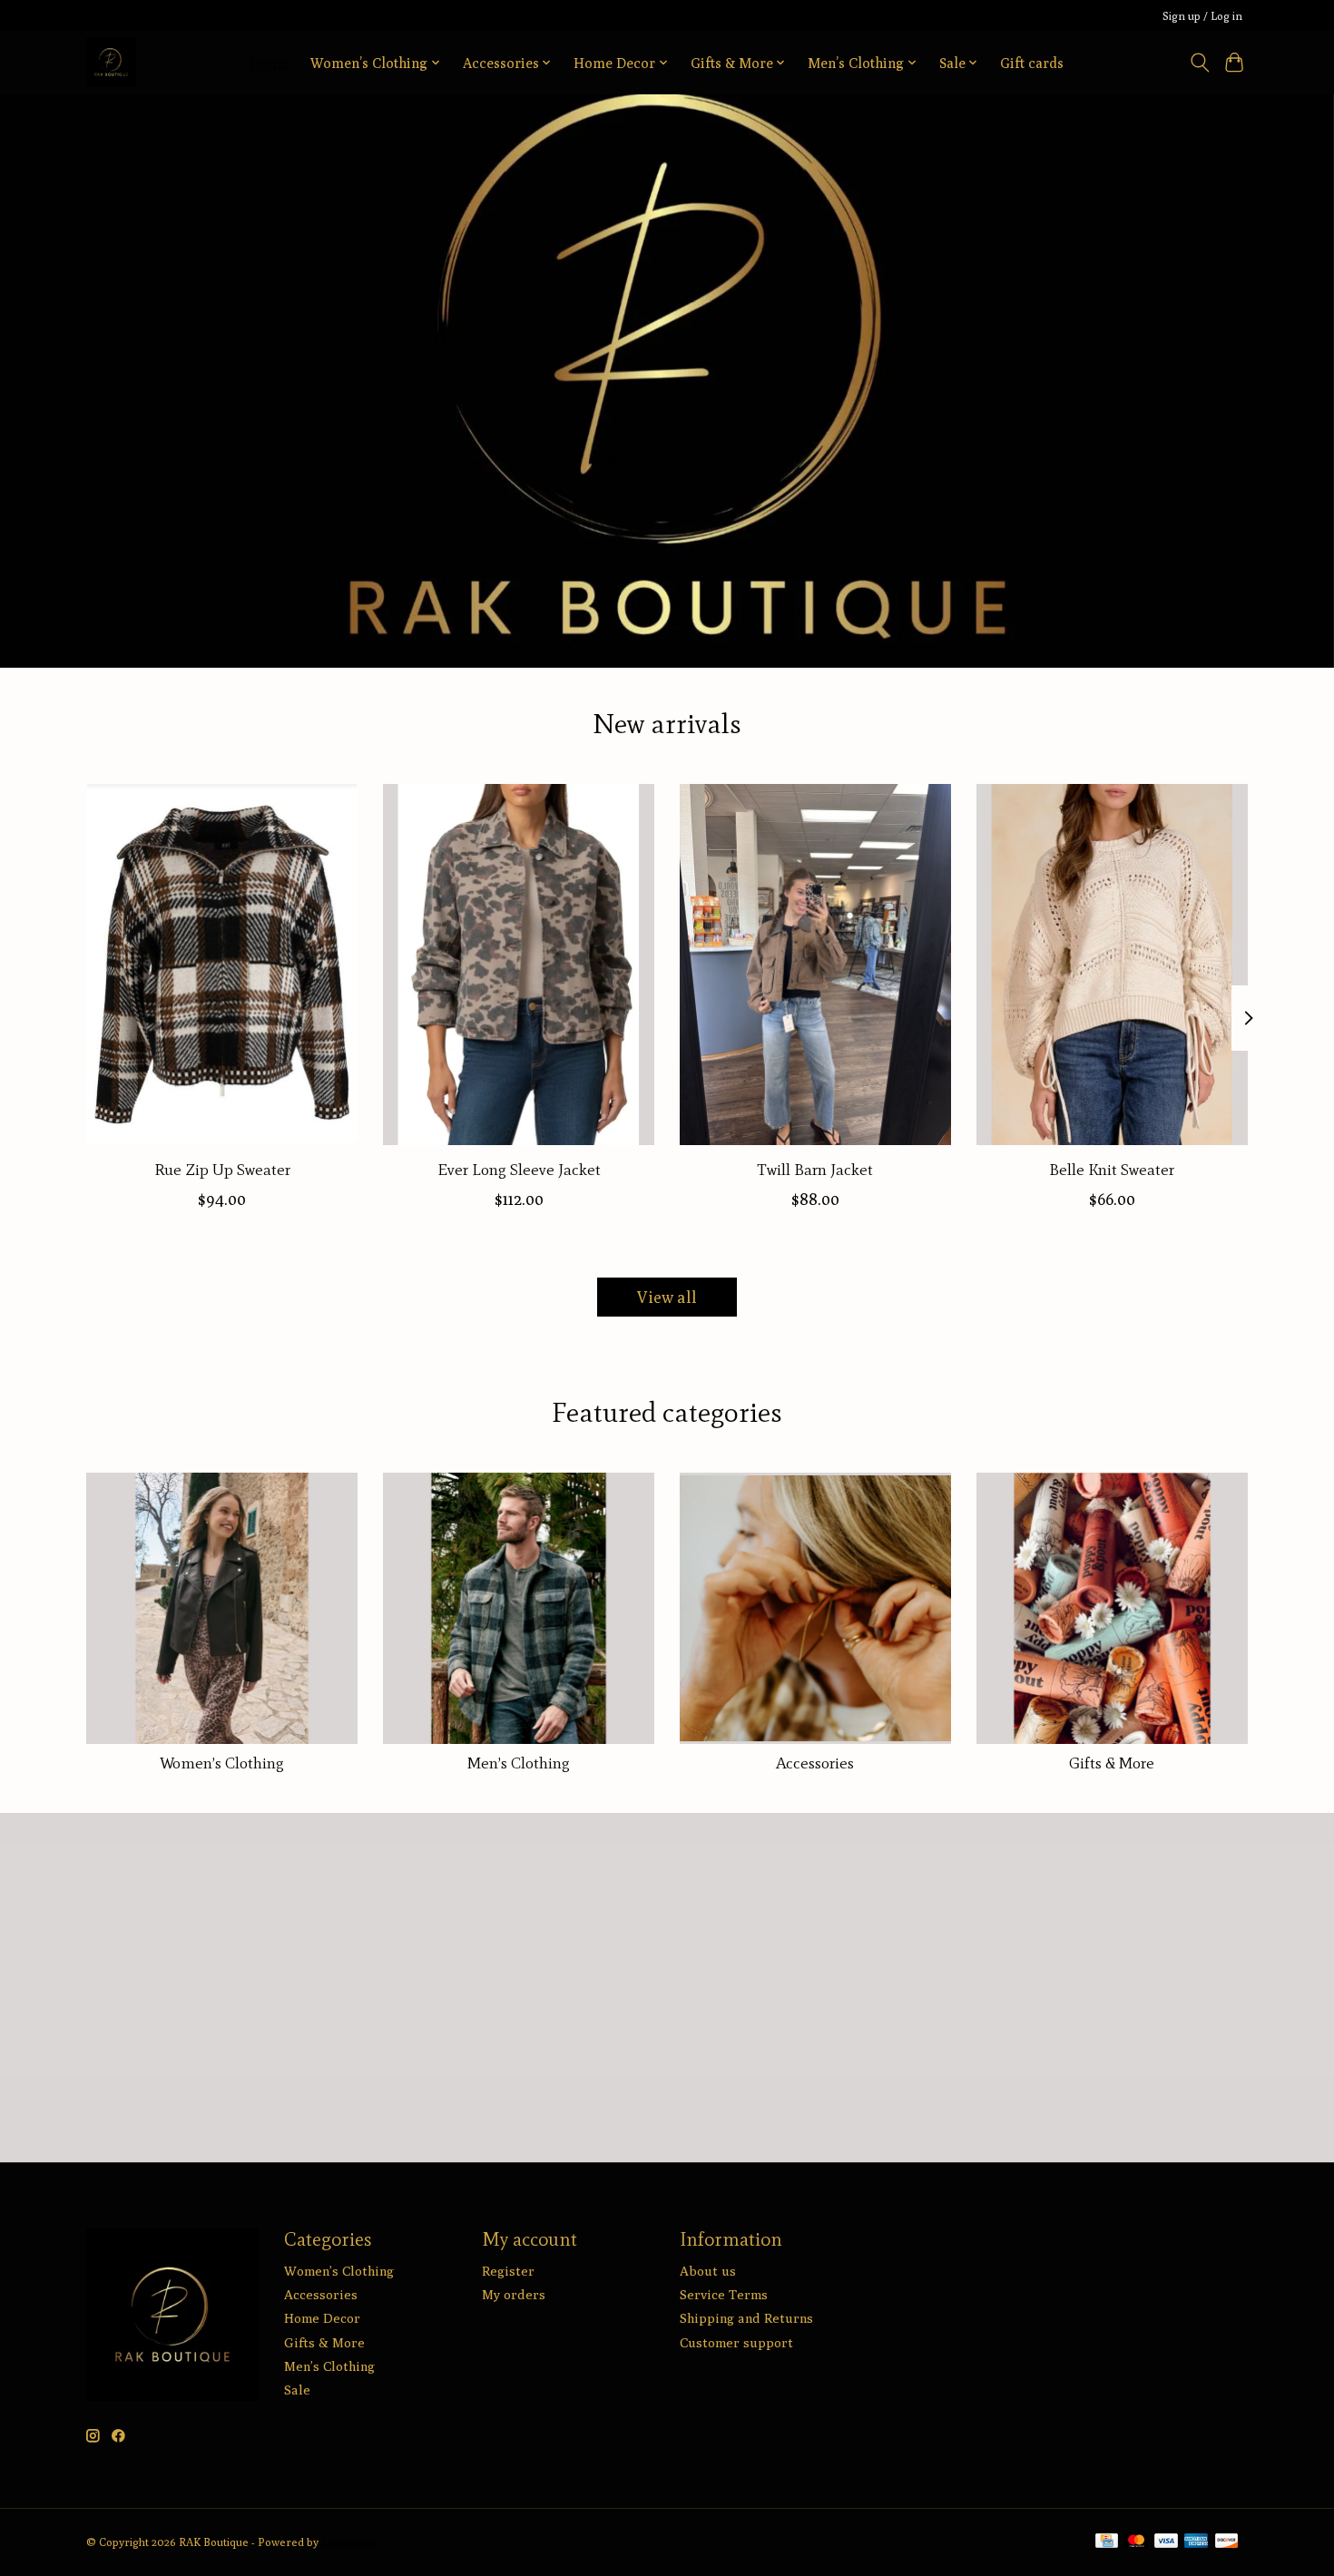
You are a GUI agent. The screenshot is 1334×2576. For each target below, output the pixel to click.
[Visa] (1166, 2542)
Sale (297, 2390)
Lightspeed (349, 2542)
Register (508, 2271)
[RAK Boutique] (111, 62)
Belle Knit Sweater (1112, 1169)
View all (667, 1297)
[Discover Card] (1227, 2542)
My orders (514, 2294)
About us (708, 2271)
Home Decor (322, 2318)
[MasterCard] (1136, 2542)
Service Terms (724, 2294)
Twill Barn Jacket (815, 1169)
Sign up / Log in (1202, 16)
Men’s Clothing (519, 1763)
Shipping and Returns (746, 2318)
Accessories (815, 1763)
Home (269, 63)
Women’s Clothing (222, 1763)
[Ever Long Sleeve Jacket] (519, 965)
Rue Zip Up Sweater (222, 1169)
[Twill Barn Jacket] (815, 965)
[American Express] (1196, 2542)
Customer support (736, 2342)
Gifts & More (1112, 1763)
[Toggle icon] (1199, 63)
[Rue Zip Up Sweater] (222, 965)
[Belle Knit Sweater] (1112, 965)
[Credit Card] (1107, 2542)
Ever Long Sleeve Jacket (519, 1169)
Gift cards (1032, 63)
